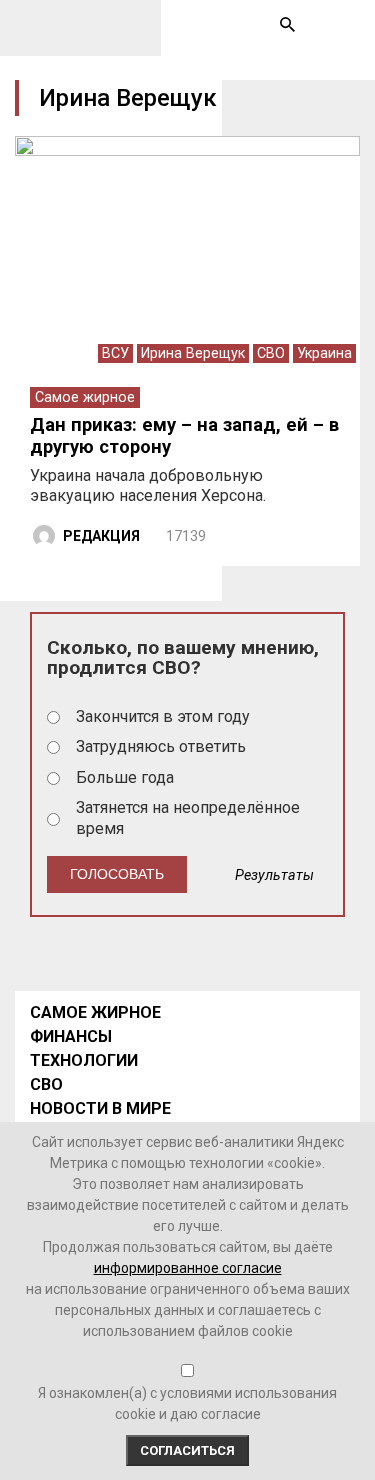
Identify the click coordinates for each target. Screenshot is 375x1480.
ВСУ (115, 353)
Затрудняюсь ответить (161, 746)
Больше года (125, 777)
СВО (271, 353)
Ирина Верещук (193, 353)
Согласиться (187, 1450)
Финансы (71, 1036)
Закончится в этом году (163, 716)
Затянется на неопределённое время (188, 818)
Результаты (274, 875)
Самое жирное (85, 397)
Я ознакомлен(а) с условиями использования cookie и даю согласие (187, 1403)
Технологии (84, 1060)
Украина (324, 353)
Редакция (101, 536)
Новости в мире (100, 1108)
